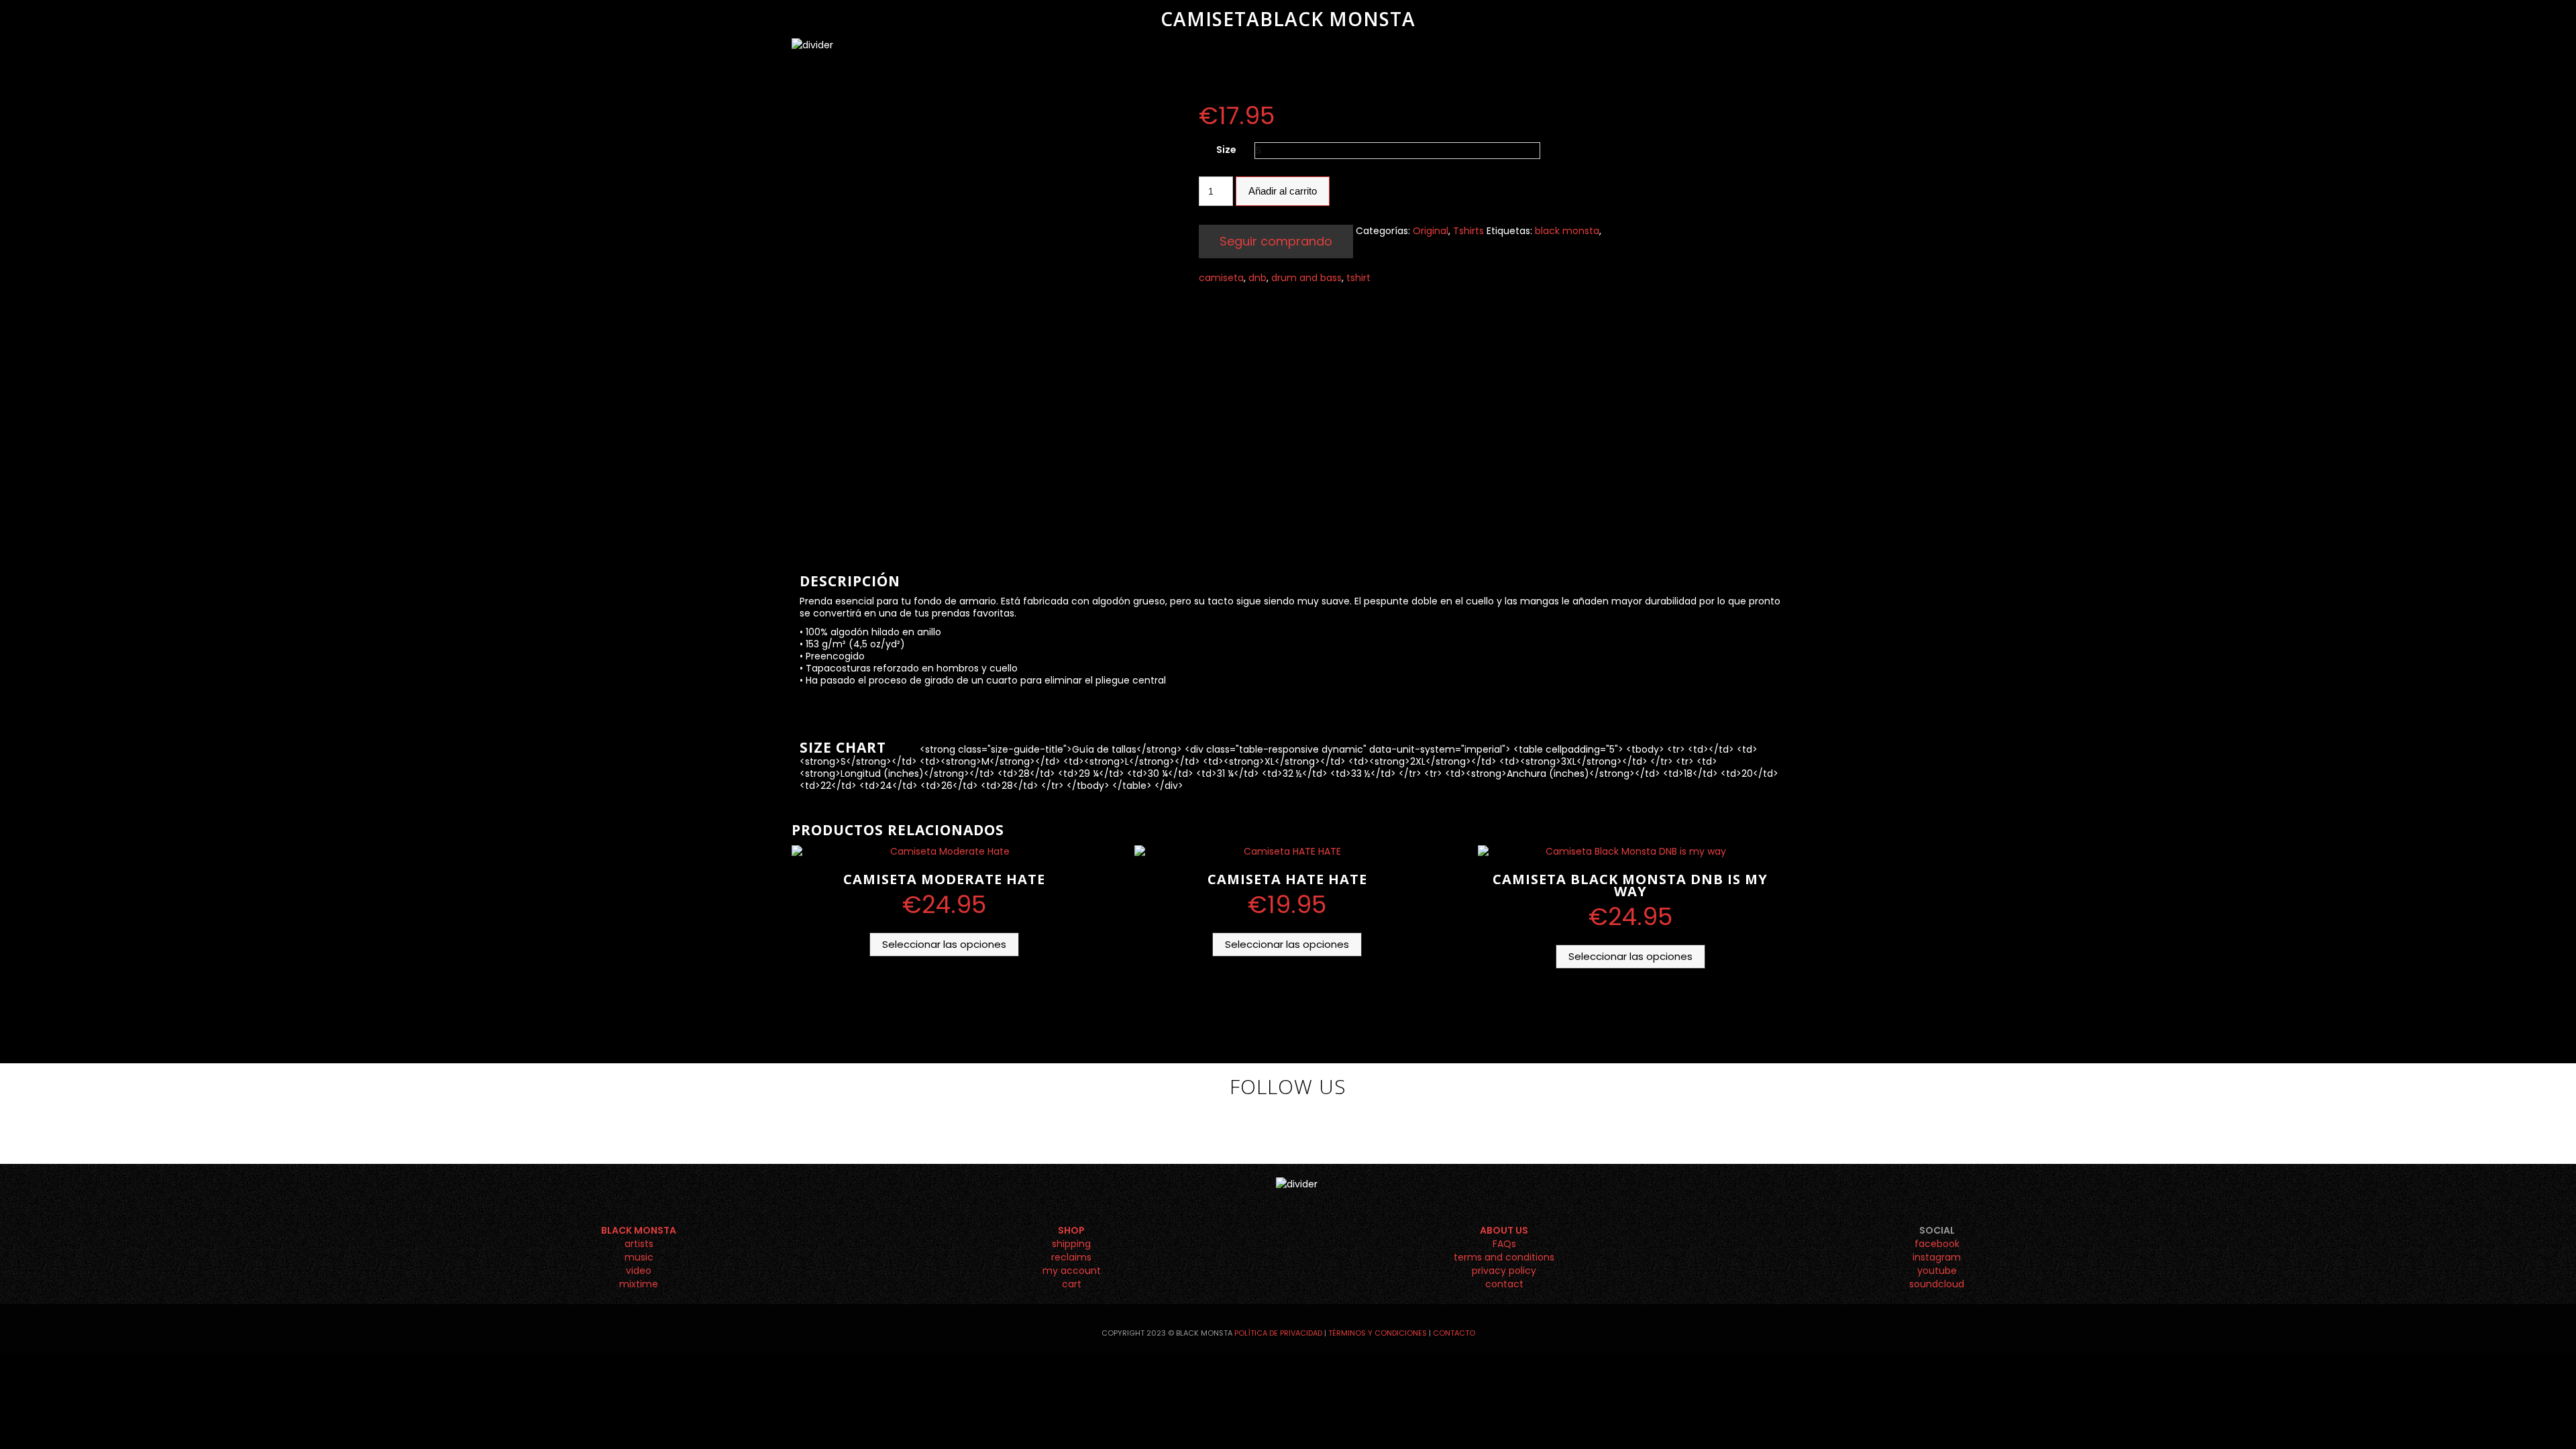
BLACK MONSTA (639, 1230)
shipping (1071, 1244)
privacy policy (1504, 1271)
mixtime (639, 1284)
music (639, 1257)
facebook (1937, 1244)
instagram (1937, 1257)
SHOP (1071, 1230)
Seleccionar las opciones (944, 944)
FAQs (1504, 1244)
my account (1072, 1271)
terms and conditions (1504, 1257)
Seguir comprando (1276, 241)
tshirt (1358, 278)
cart (1072, 1284)
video (639, 1271)
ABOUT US (1504, 1230)
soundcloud (1937, 1284)
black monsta (1567, 231)
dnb (1257, 278)
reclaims (1071, 1257)
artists (639, 1244)
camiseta (1221, 278)
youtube (1937, 1271)
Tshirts (1468, 231)
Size (1226, 150)
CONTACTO (1454, 1333)
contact (1504, 1284)
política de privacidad (1278, 1333)
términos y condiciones (1378, 1333)
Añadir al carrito (1283, 191)
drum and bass (1306, 278)
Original (1431, 231)
